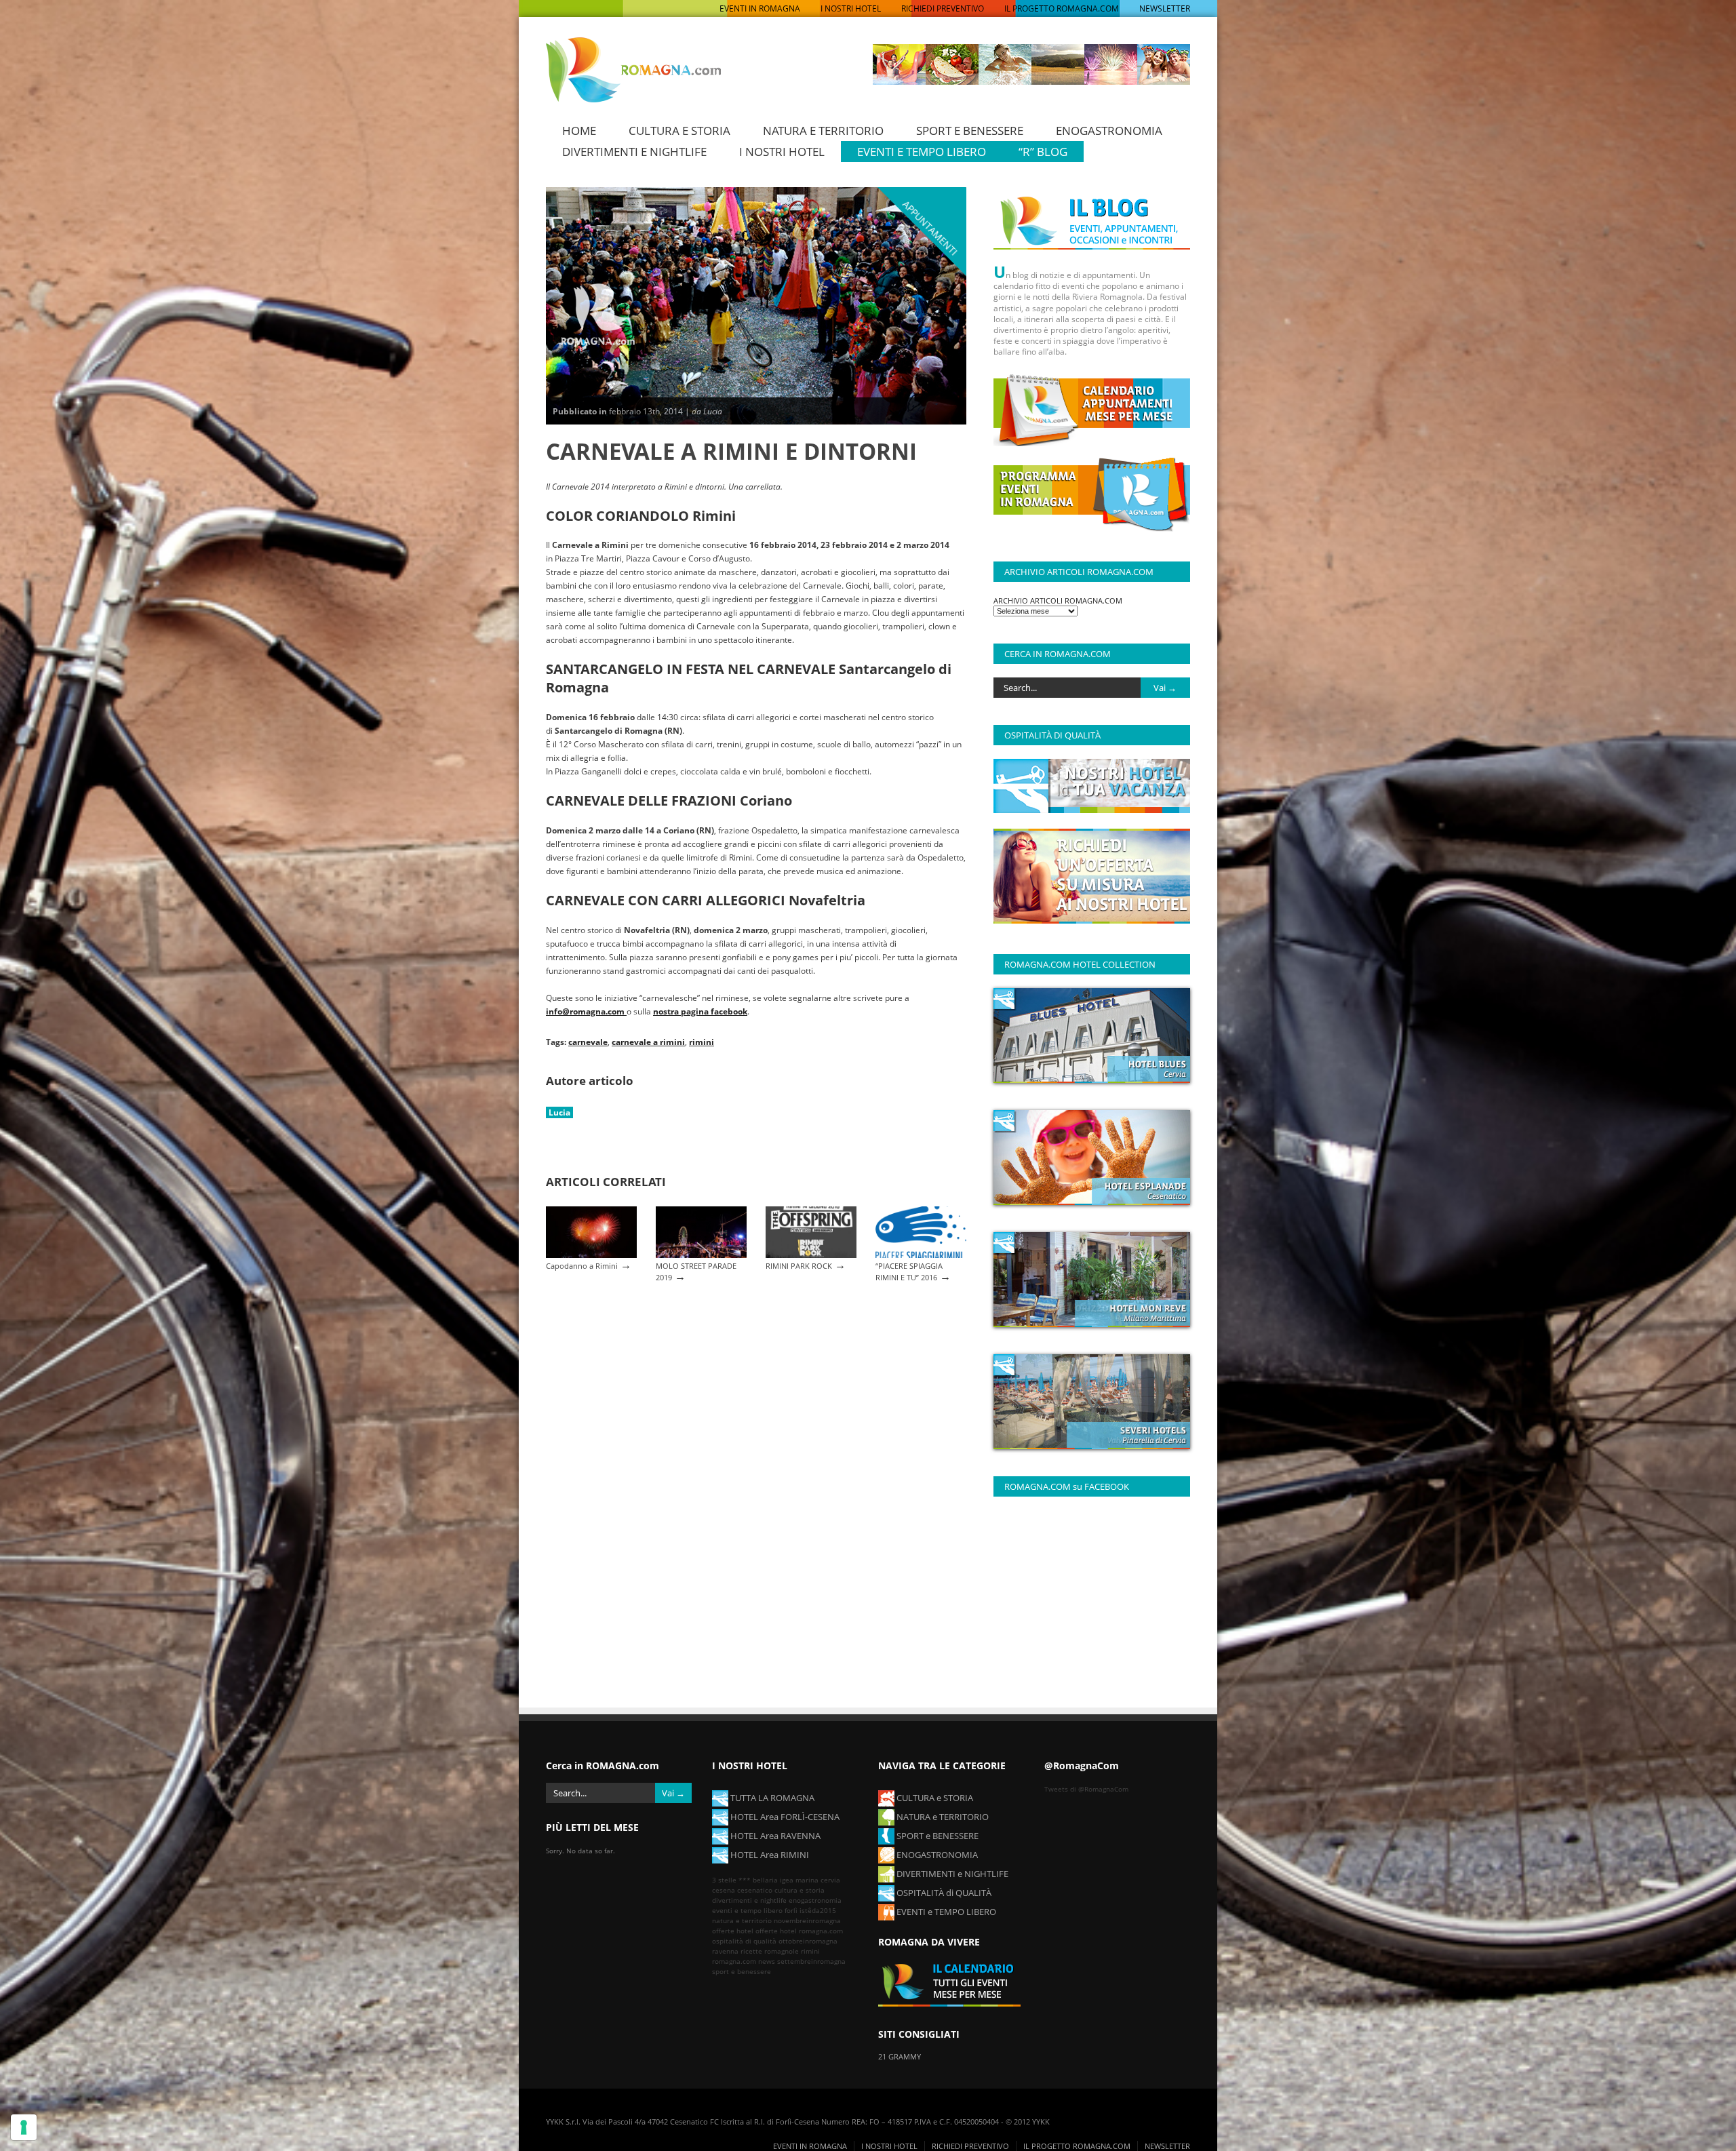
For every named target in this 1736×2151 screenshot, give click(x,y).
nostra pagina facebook (700, 1011)
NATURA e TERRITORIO (942, 1817)
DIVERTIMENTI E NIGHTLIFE (634, 152)
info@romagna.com (586, 1011)
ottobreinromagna (808, 1941)
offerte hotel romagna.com (799, 1931)
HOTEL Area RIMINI (769, 1855)
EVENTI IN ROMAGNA (760, 8)
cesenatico (755, 1890)
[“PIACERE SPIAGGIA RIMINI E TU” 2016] (921, 1255)
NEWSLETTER (1165, 8)
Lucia (559, 1112)
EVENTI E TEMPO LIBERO (922, 152)
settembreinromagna (811, 1961)
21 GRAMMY (900, 2056)
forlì (791, 1910)
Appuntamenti (930, 228)
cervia (830, 1880)
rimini (702, 1042)
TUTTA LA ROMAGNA (771, 1798)
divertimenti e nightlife (749, 1900)
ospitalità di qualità (744, 1941)
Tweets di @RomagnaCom (1086, 1789)
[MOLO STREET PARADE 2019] (701, 1255)
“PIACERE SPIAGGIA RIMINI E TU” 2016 (909, 1271)
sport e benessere (742, 1971)
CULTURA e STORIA (934, 1798)
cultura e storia (800, 1890)
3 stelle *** (731, 1880)
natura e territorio (742, 1920)
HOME (579, 131)
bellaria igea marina (786, 1880)
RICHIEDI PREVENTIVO (943, 8)
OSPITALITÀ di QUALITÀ (943, 1893)
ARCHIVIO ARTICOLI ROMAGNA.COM (1058, 600)
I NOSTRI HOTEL (851, 8)
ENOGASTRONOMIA (1109, 131)
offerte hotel (733, 1931)
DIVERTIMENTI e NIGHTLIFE (951, 1874)
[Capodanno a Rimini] (591, 1255)
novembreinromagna (807, 1920)
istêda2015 (818, 1910)
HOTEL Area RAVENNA (774, 1836)
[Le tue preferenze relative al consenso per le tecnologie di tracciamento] (24, 2127)
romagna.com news (744, 1961)
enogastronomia (815, 1900)
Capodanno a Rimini (582, 1266)
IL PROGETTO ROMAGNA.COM (1062, 8)
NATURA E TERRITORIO (823, 131)
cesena (724, 1890)
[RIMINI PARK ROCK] (811, 1255)
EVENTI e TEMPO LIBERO (945, 1912)
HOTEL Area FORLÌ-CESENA (784, 1817)
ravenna (725, 1951)
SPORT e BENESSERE (936, 1836)
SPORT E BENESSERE (970, 131)
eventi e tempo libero (747, 1910)
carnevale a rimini (648, 1042)
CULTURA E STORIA (679, 131)
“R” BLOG (1043, 152)
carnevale (588, 1042)
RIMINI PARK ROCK (799, 1266)
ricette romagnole (770, 1951)
